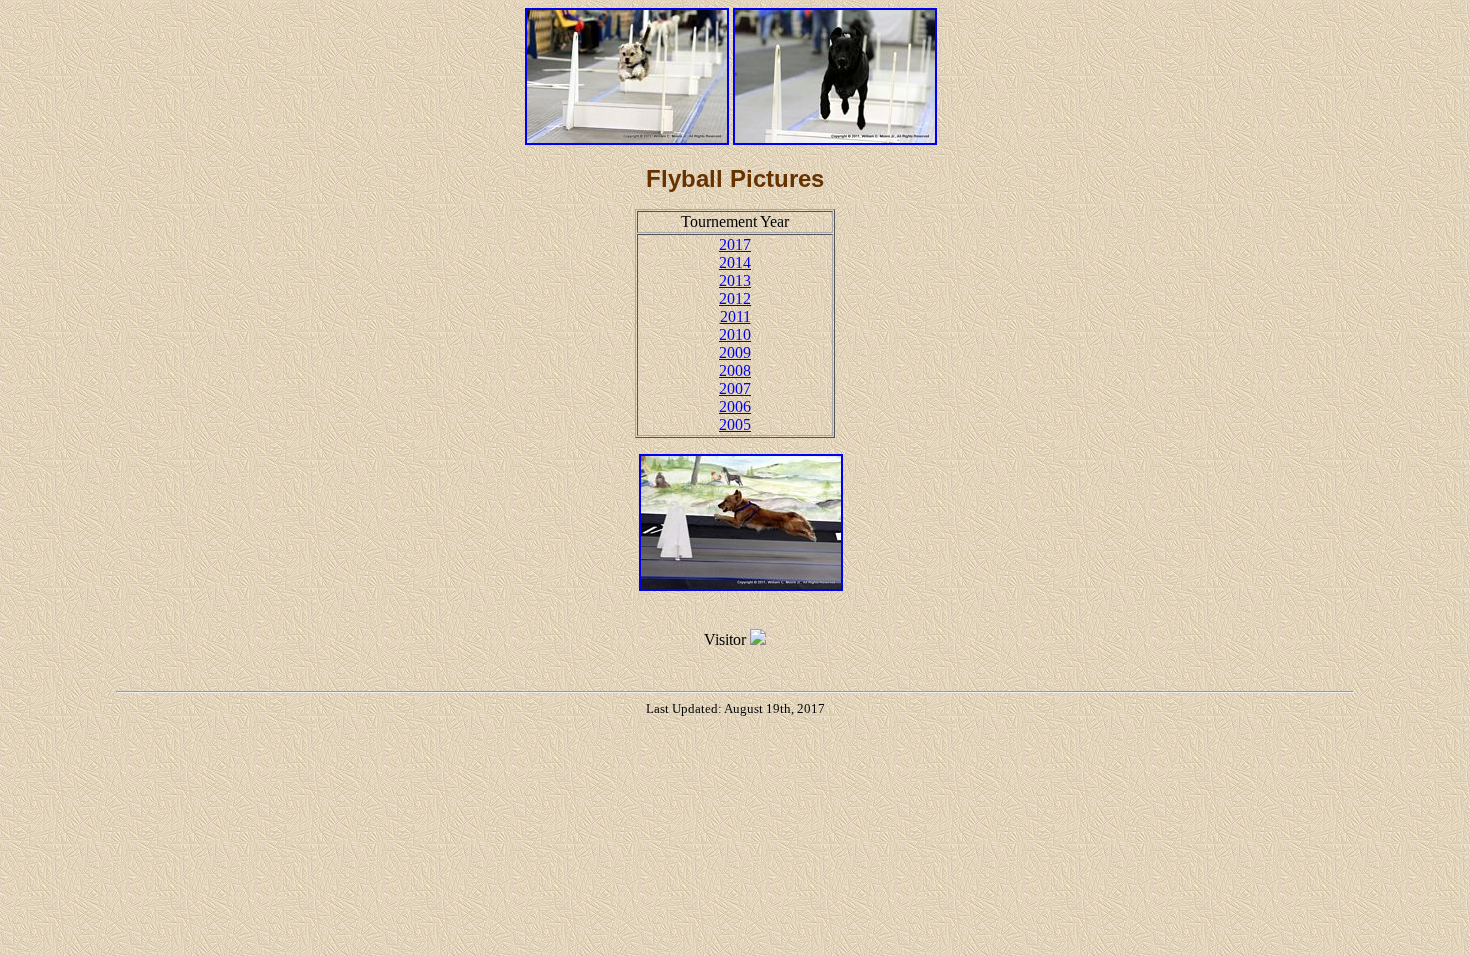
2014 (735, 262)
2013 (735, 280)
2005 (735, 424)
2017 (735, 244)
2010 (735, 334)
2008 (735, 370)
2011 (735, 316)
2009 (735, 352)
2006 (735, 406)
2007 (735, 388)
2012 (735, 298)
